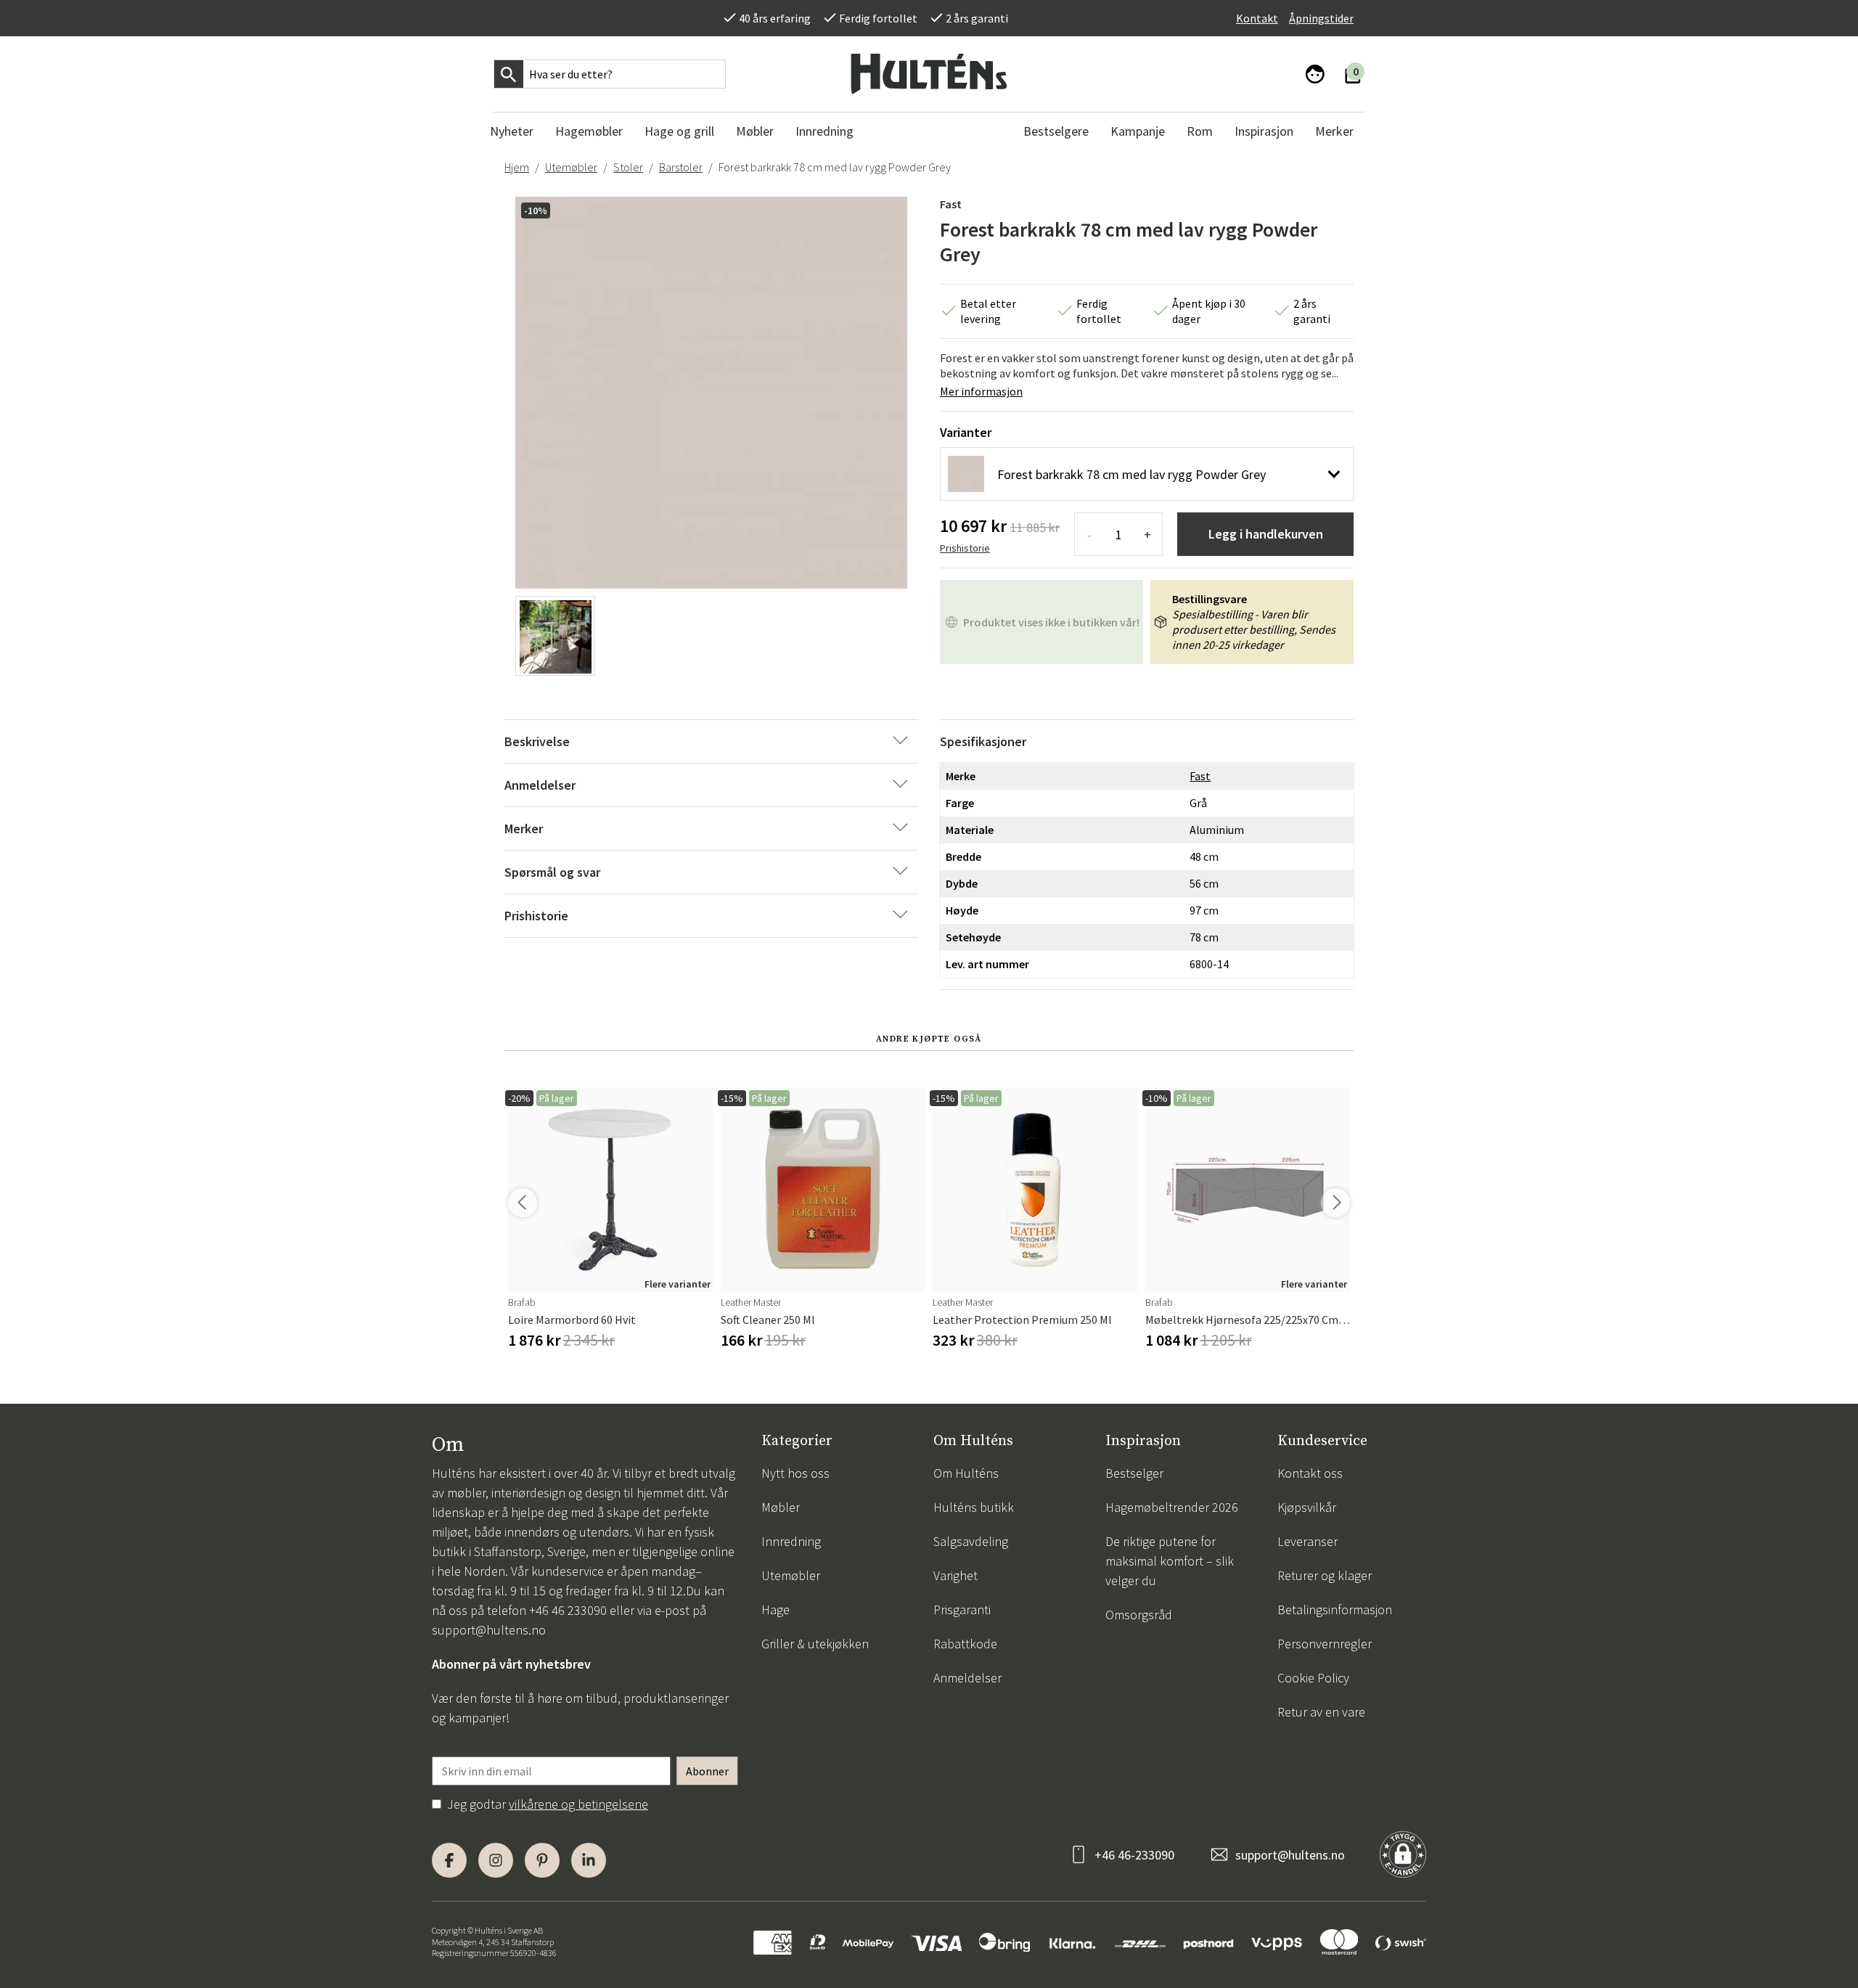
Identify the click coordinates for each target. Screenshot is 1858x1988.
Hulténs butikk (974, 1507)
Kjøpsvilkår (1307, 1507)
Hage (775, 1609)
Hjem (517, 167)
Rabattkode (965, 1644)
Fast (951, 204)
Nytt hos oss (795, 1473)
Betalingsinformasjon (1335, 1609)
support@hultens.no (489, 1630)
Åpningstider (1321, 18)
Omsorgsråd (1139, 1615)
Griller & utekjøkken (815, 1644)
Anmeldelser (967, 1678)
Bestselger (1134, 1473)
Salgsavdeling (971, 1541)
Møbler (781, 1507)
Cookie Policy (1313, 1678)
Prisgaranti (962, 1609)
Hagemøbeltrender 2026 (1172, 1507)
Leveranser (1307, 1541)
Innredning (791, 1541)
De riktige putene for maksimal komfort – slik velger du (1170, 1561)
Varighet (955, 1575)
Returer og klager (1325, 1575)
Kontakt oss (1310, 1473)
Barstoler (681, 167)
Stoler (628, 167)
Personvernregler (1325, 1644)
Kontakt (1257, 18)
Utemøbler (571, 167)
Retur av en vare (1321, 1712)
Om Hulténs (966, 1473)
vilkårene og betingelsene (578, 1804)
